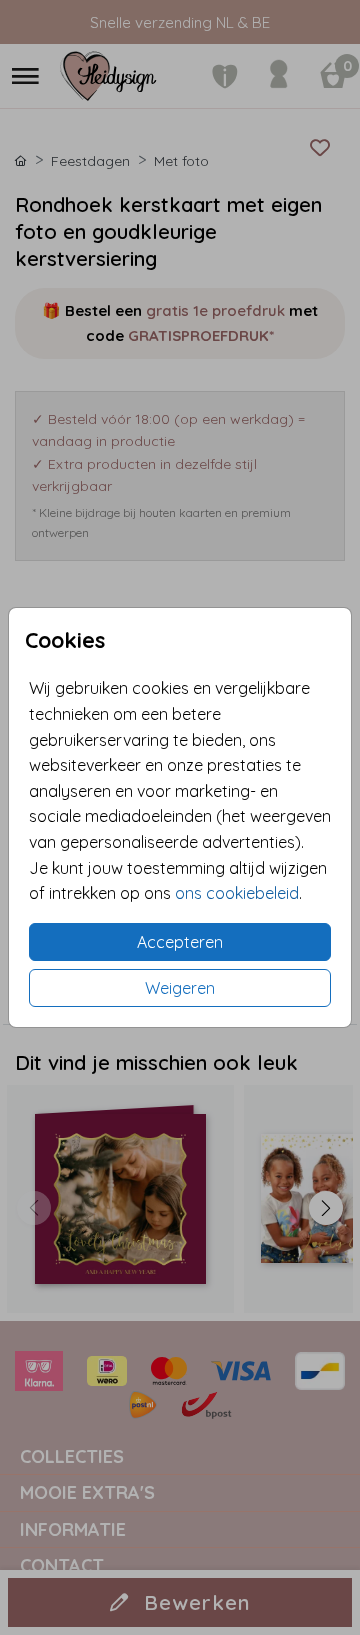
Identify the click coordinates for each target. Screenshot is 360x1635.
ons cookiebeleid (237, 893)
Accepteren (180, 942)
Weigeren (180, 988)
